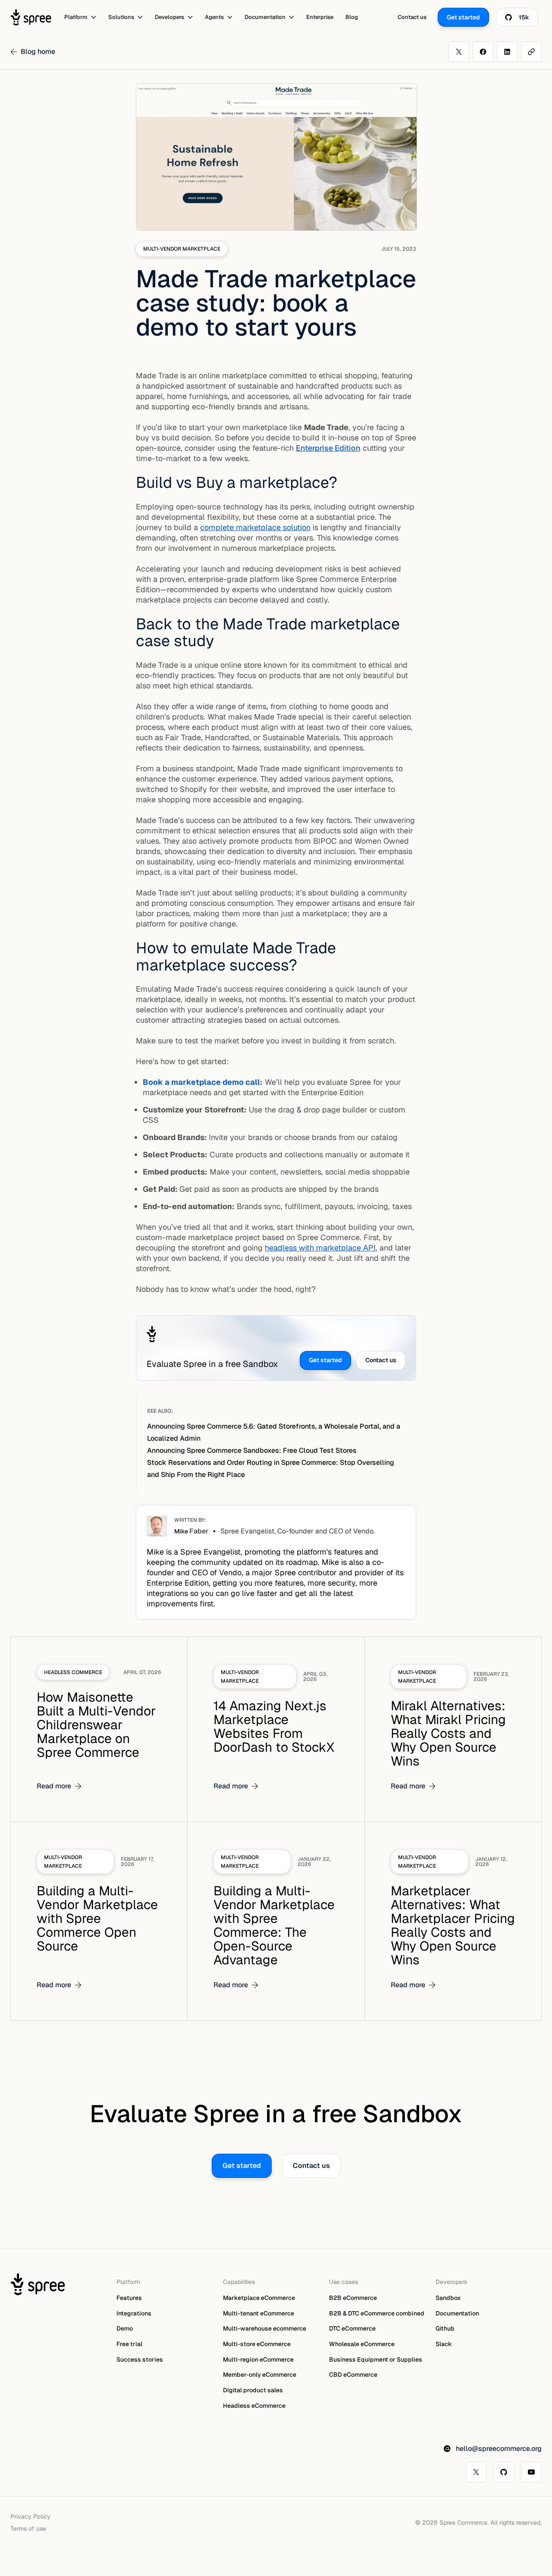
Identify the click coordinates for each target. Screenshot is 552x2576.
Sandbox (448, 2298)
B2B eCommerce (353, 2298)
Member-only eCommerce (260, 2375)
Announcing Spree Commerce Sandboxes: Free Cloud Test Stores (252, 1450)
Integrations (134, 2313)
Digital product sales (253, 2390)
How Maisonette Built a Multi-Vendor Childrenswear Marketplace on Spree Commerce (96, 1725)
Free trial (129, 2344)
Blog (352, 17)
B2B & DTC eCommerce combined (377, 2313)
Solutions (121, 17)
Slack (444, 2344)
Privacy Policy (30, 2516)
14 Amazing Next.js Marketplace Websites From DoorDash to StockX (274, 1726)
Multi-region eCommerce (258, 2359)
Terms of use (28, 2529)
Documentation (265, 17)
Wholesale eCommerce (362, 2344)
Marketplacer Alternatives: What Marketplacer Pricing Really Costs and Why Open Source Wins (453, 1925)
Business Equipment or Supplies (376, 2359)
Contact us (412, 17)
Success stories (140, 2359)
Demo (125, 2328)
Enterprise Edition (328, 448)
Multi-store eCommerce (257, 2344)
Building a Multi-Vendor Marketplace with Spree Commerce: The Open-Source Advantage (274, 1925)
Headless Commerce (73, 1672)
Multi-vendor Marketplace (182, 249)
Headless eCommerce (254, 2406)
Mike (191, 1531)
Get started (325, 1360)
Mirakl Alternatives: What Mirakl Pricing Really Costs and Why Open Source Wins (448, 1733)
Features (129, 2298)
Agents (214, 17)
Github (445, 2328)
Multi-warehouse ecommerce (265, 2328)
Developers (169, 17)
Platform (76, 17)
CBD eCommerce (353, 2375)
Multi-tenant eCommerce (259, 2313)
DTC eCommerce (352, 2328)
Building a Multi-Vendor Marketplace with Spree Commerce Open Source (97, 1918)
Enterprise (320, 17)
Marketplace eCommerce (259, 2298)
